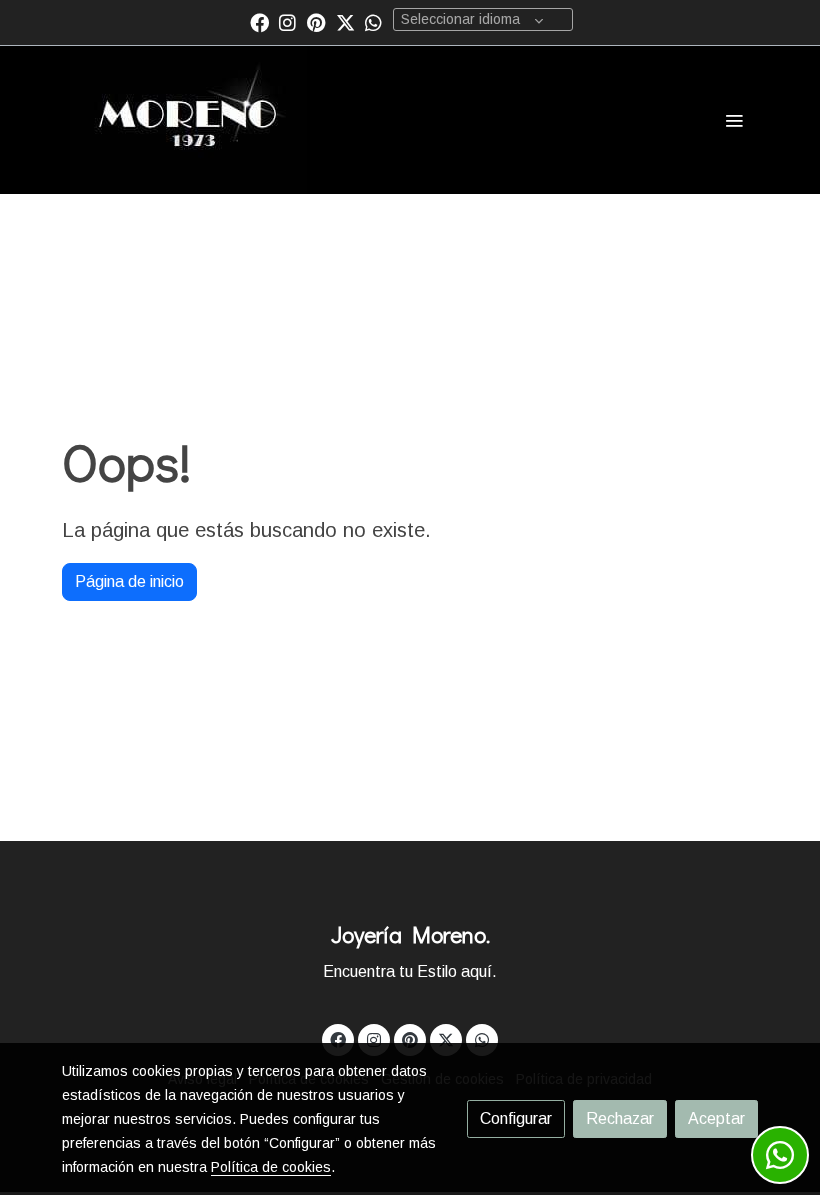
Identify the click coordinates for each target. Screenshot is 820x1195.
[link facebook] (259, 21)
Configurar (516, 1118)
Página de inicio (129, 581)
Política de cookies (271, 1167)
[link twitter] (345, 21)
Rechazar (620, 1118)
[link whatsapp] (373, 21)
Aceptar (716, 1118)
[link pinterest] (316, 21)
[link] (188, 120)
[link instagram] (287, 21)
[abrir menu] (734, 120)
